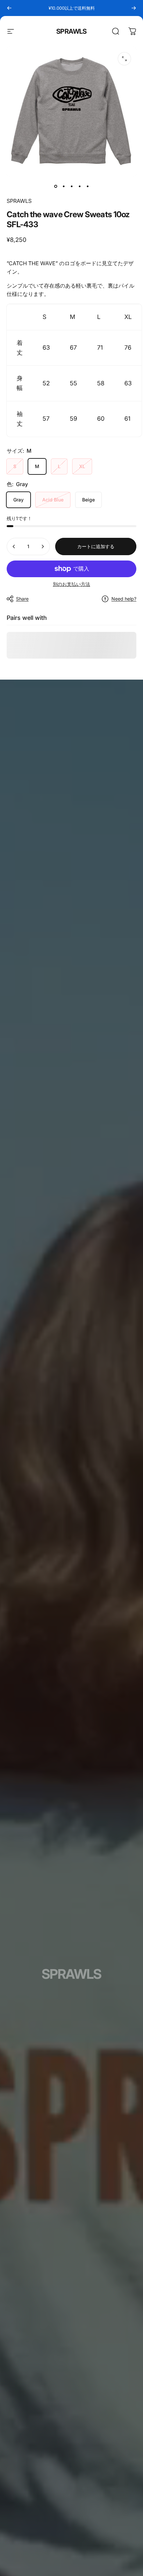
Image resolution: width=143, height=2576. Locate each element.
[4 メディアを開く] (124, 59)
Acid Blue (53, 500)
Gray (18, 500)
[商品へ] (56, 186)
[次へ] (134, 8)
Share (22, 599)
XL (82, 466)
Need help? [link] (124, 599)
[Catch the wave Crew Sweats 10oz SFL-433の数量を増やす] (43, 546)
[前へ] (9, 8)
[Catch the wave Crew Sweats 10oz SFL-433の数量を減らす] (14, 546)
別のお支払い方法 (71, 584)
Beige (88, 500)
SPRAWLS (71, 31)
